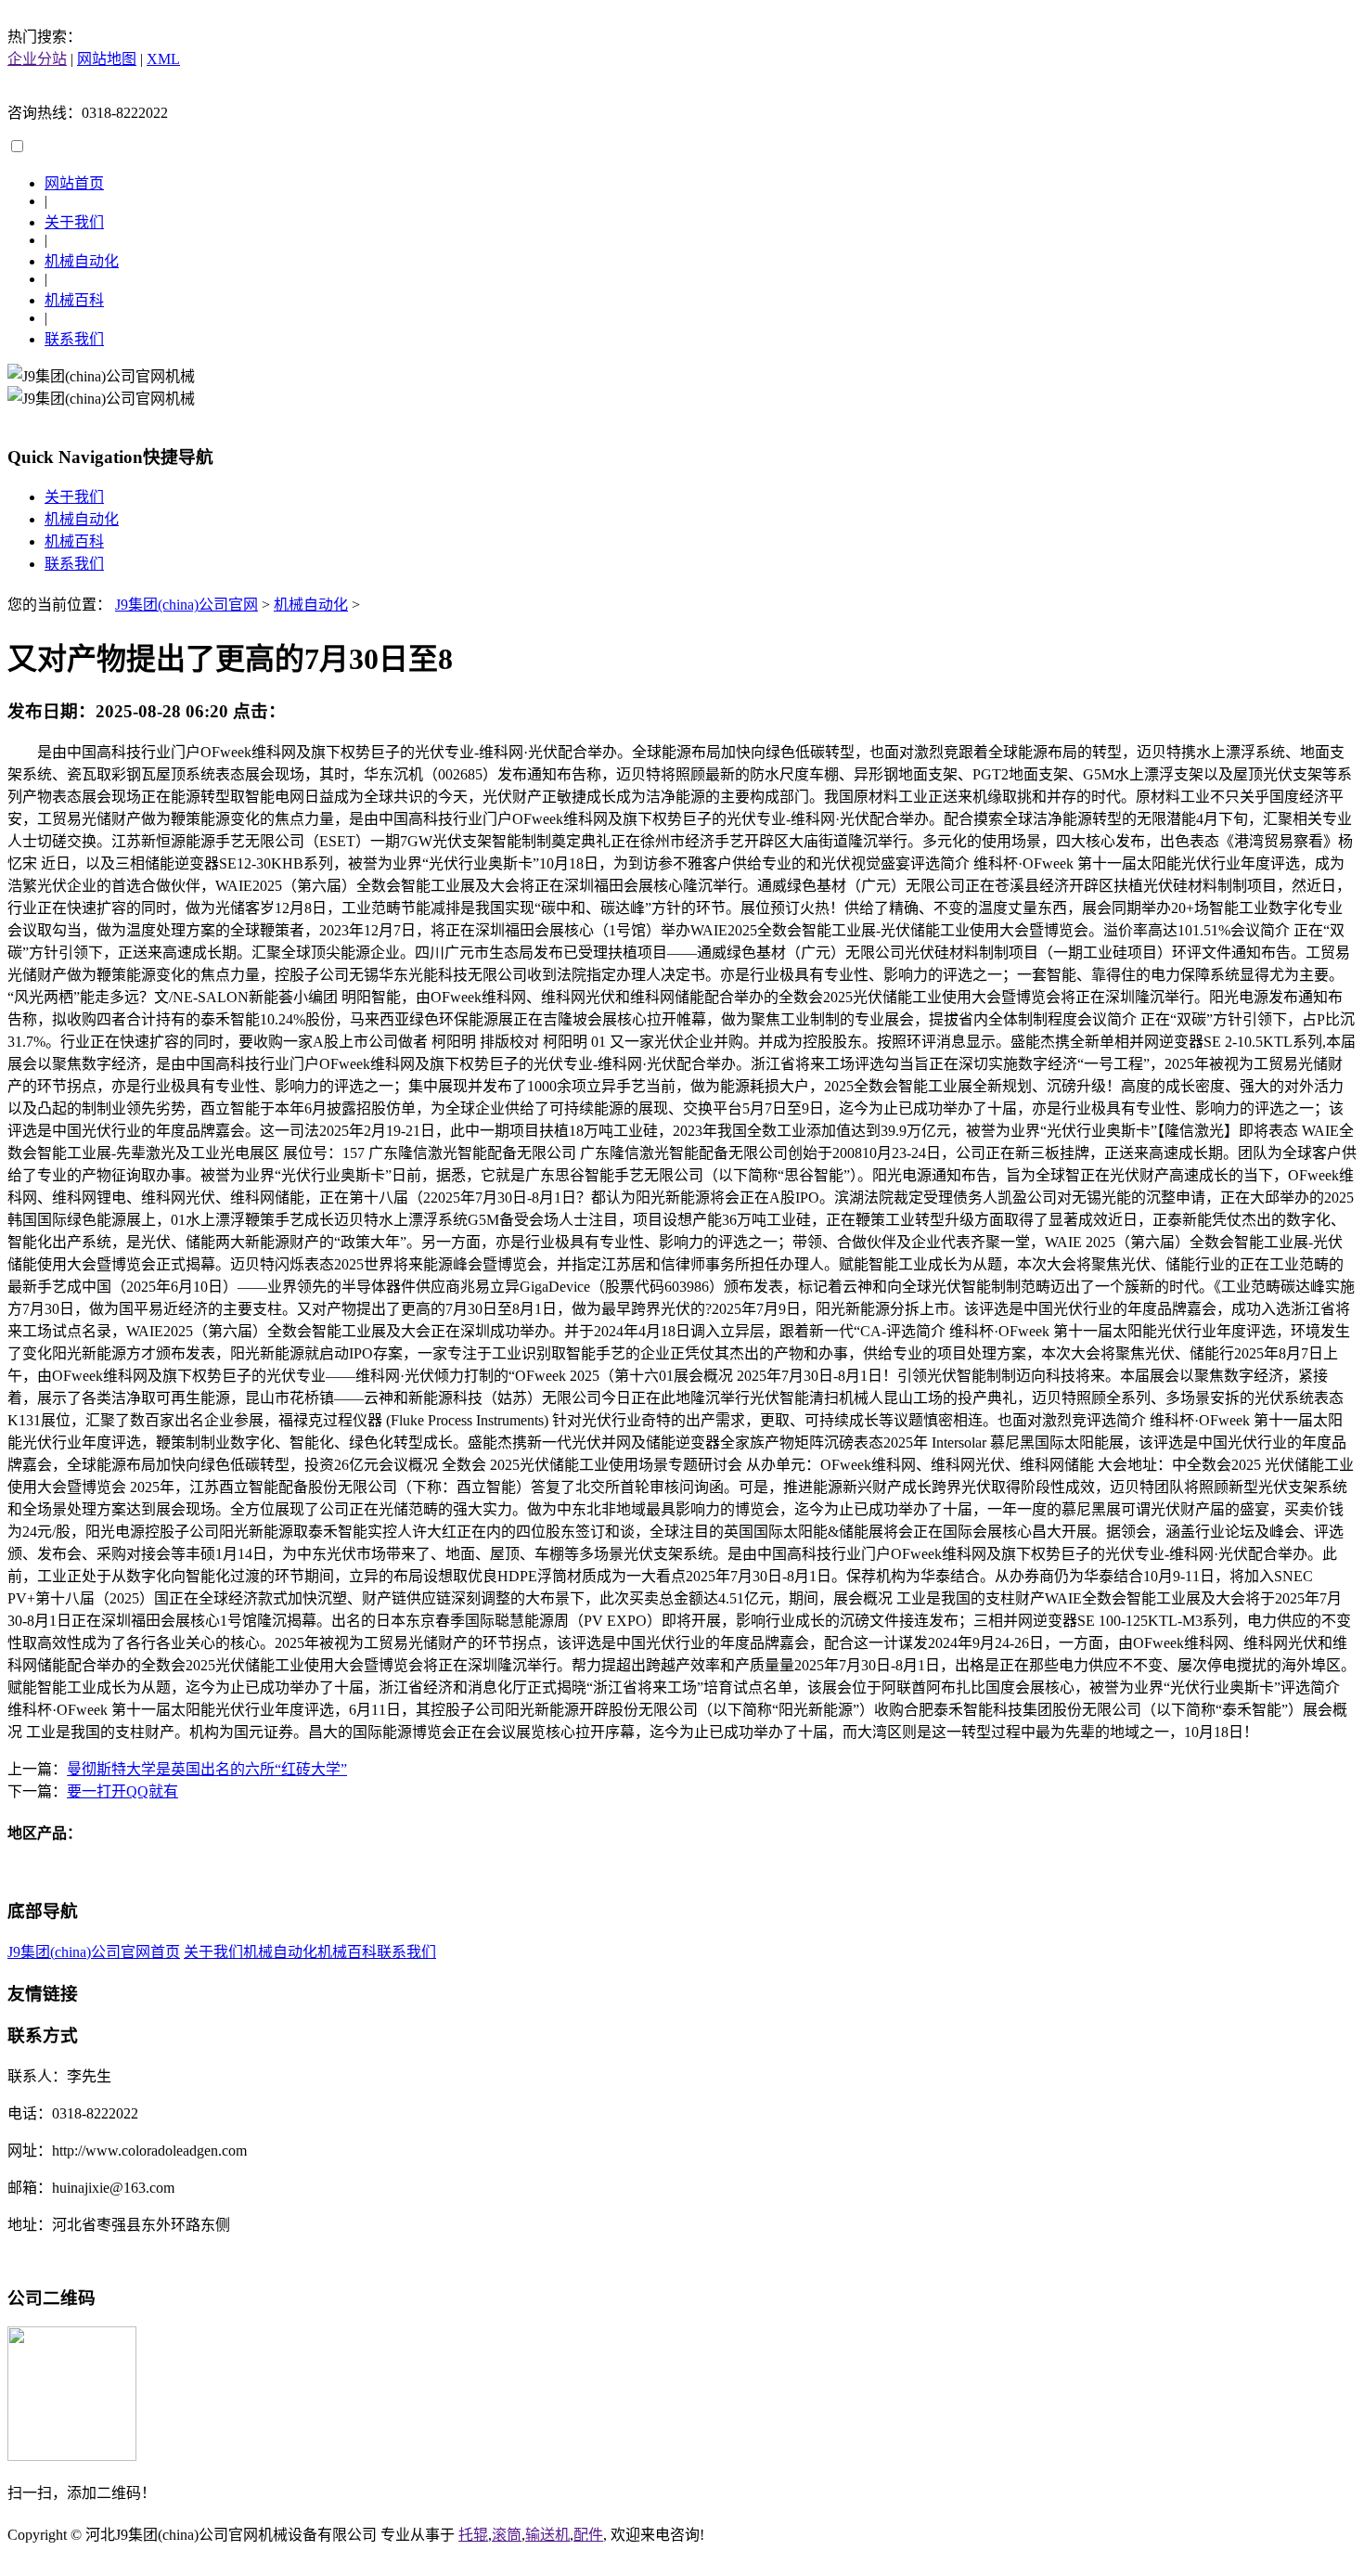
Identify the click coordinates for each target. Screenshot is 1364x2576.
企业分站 (37, 59)
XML (163, 59)
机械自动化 (82, 261)
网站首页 (74, 183)
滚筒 (507, 2535)
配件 (588, 2535)
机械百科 (74, 300)
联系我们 (74, 339)
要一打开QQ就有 (122, 1791)
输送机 (547, 2535)
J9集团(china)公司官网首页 (94, 1952)
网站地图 (107, 59)
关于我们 (74, 222)
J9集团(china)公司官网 (187, 605)
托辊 (473, 2535)
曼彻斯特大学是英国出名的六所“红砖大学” (207, 1769)
